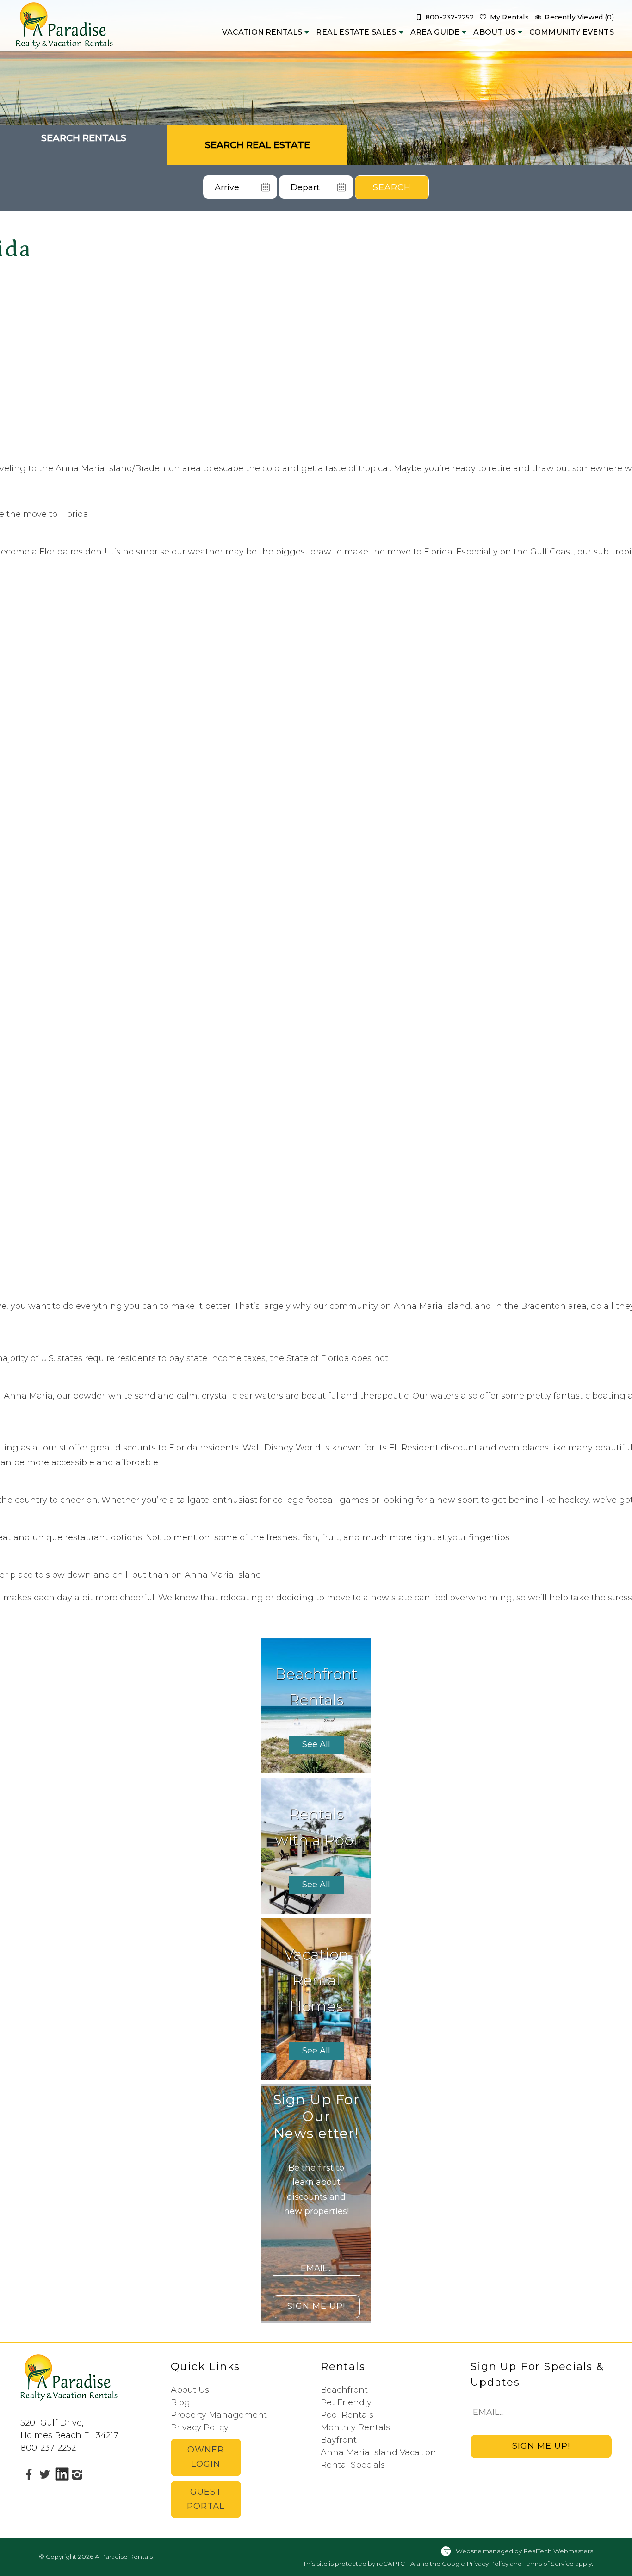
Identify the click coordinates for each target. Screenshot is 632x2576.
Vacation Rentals (262, 32)
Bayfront (339, 2440)
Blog (180, 2402)
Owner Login (206, 2457)
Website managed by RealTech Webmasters (524, 2551)
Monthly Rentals (355, 2427)
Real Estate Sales (356, 32)
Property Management (219, 2415)
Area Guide (435, 32)
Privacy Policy (200, 2427)
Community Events (572, 32)
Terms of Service (548, 2564)
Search (392, 187)
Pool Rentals (347, 2415)
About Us (494, 32)
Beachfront (344, 2390)
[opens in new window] (28, 2474)
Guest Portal (206, 2499)
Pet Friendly (346, 2402)
